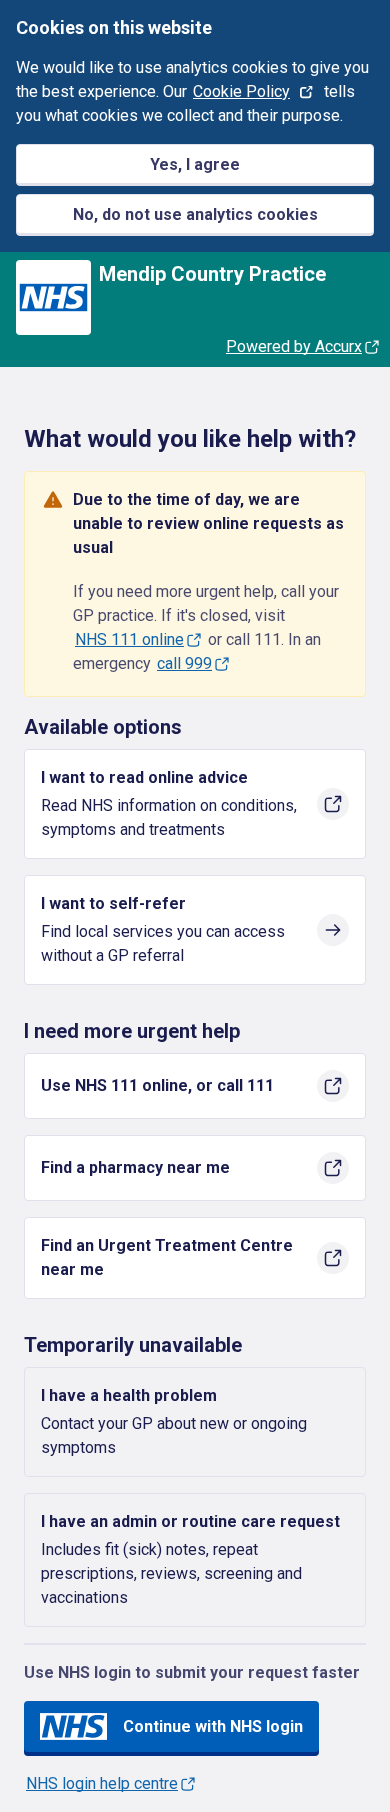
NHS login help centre (102, 1783)
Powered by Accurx (294, 346)
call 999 (184, 663)
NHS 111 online (129, 639)
